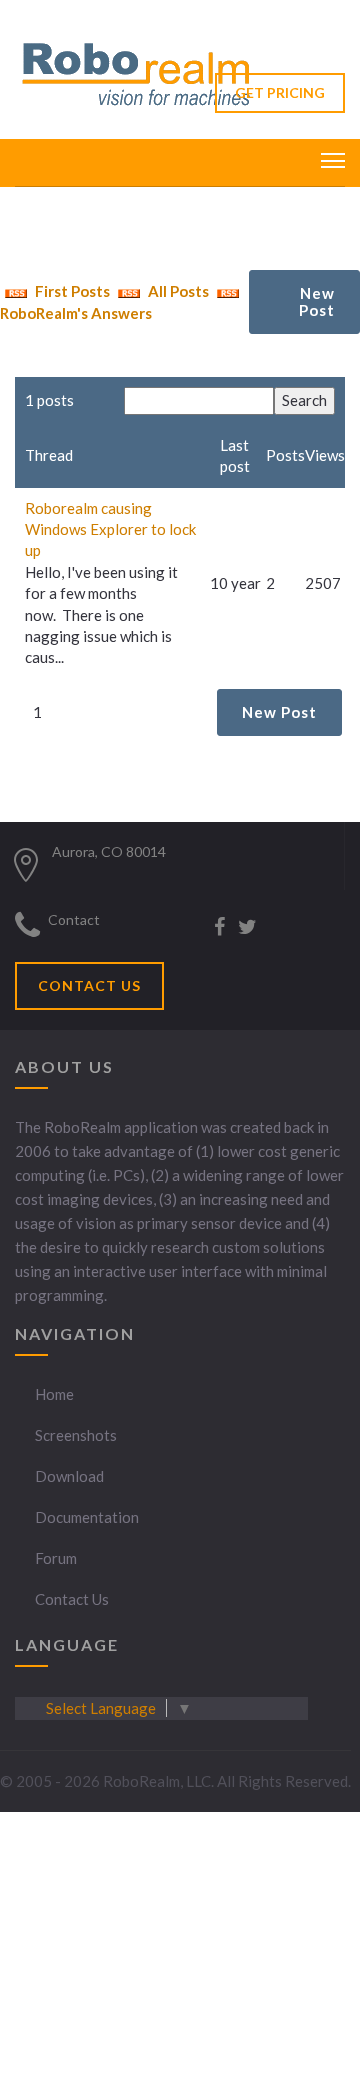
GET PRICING (280, 92)
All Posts (177, 291)
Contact (74, 919)
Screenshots (76, 1435)
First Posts (71, 291)
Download (69, 1476)
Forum (56, 1558)
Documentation (87, 1517)
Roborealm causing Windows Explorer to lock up (110, 529)
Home (54, 1394)
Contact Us (72, 1599)
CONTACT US (89, 985)
